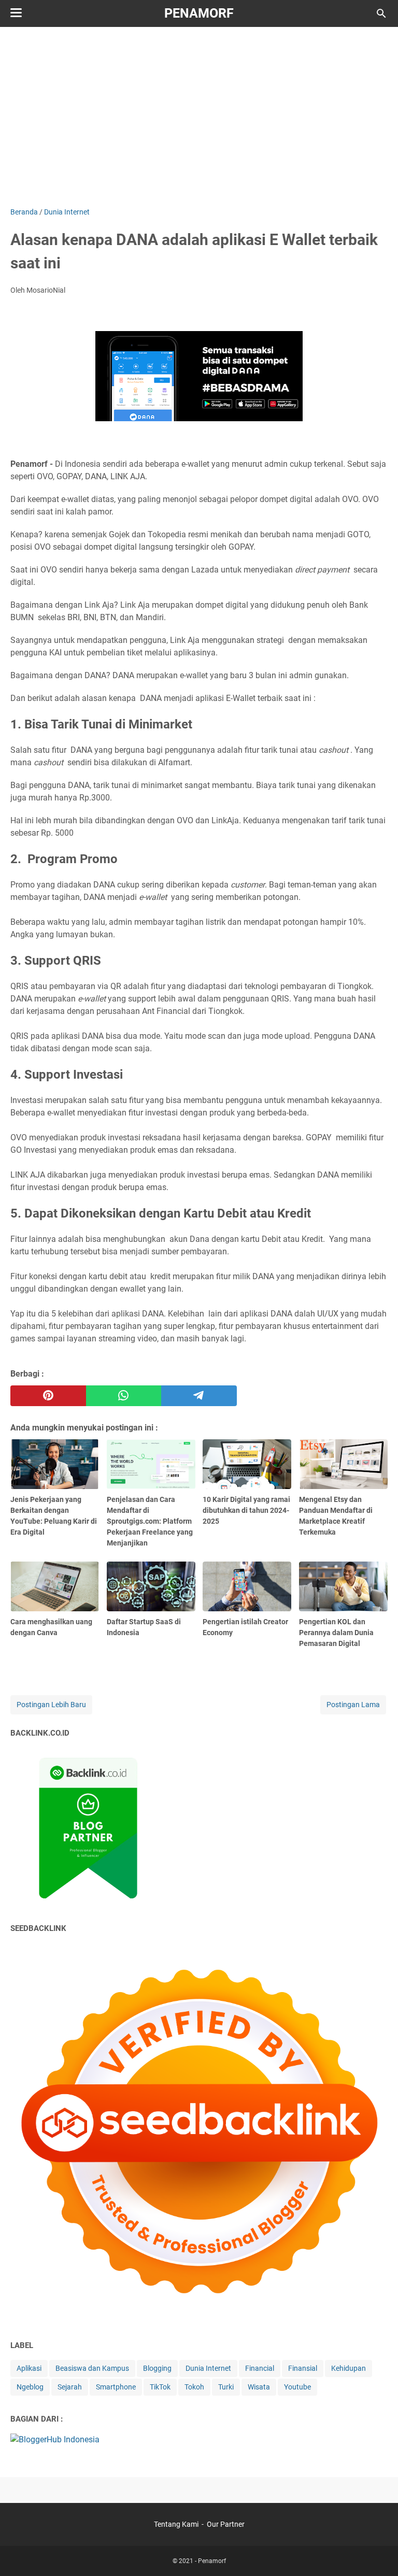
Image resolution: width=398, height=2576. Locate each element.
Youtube (297, 2387)
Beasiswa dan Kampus (92, 2368)
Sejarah (70, 2387)
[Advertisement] (204, 115)
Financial (260, 2368)
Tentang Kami (176, 2524)
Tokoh (194, 2387)
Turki (226, 2387)
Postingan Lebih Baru (51, 1705)
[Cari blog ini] (381, 13)
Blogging (157, 2368)
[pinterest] (48, 1396)
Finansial (303, 2368)
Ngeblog (30, 2387)
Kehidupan (349, 2368)
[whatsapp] (124, 1396)
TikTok (160, 2387)
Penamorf (199, 13)
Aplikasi (29, 2368)
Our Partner (226, 2524)
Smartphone (116, 2387)
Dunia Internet (208, 2368)
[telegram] (199, 1396)
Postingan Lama (353, 1705)
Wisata (259, 2387)
